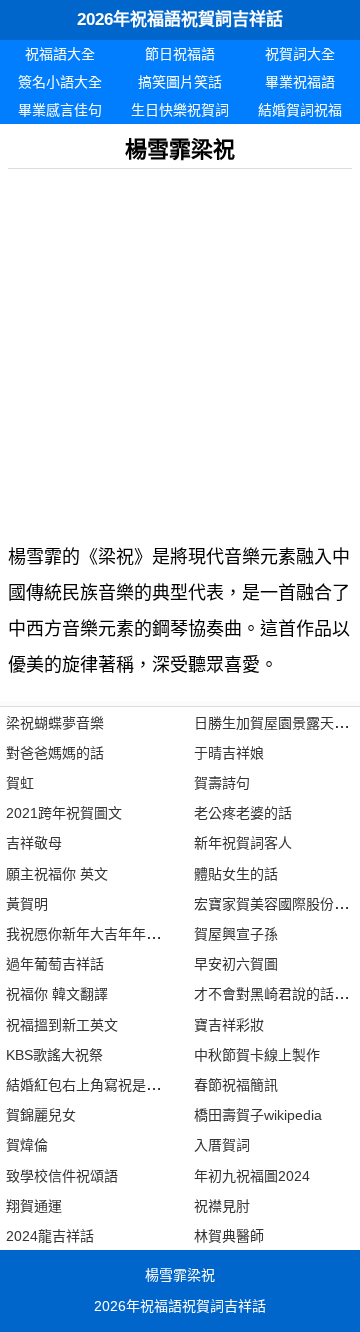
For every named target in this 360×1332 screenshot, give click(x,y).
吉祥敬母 (34, 843)
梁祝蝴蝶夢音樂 (55, 723)
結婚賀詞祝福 (300, 110)
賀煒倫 (27, 1145)
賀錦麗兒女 (41, 1115)
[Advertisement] (180, 349)
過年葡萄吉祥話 (55, 964)
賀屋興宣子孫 (236, 934)
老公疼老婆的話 (243, 813)
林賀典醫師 (229, 1236)
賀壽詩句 (222, 783)
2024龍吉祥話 (50, 1236)
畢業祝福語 (300, 82)
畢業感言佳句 (60, 110)
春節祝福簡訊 (236, 1085)
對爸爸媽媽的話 (55, 753)
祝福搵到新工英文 (62, 1025)
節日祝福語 (180, 54)
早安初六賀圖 (236, 964)
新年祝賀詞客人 (243, 843)
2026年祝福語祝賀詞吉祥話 (180, 19)
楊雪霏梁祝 (180, 1275)
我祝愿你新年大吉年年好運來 (97, 934)
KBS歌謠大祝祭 (54, 1055)
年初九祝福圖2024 (252, 1176)
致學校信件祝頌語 (62, 1176)
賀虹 (20, 783)
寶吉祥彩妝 (229, 1025)
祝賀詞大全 (300, 54)
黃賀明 (27, 904)
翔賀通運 (34, 1206)
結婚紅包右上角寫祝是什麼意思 (104, 1085)
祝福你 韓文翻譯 (57, 994)
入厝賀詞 (222, 1145)
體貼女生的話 (236, 874)
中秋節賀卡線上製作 (257, 1055)
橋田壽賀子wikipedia (258, 1115)
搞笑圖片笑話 (180, 82)
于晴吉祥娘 (229, 753)
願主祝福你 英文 (57, 874)
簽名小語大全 (60, 82)
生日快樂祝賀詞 (180, 110)
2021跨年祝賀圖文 (64, 813)
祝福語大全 (60, 54)
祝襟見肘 (222, 1206)
